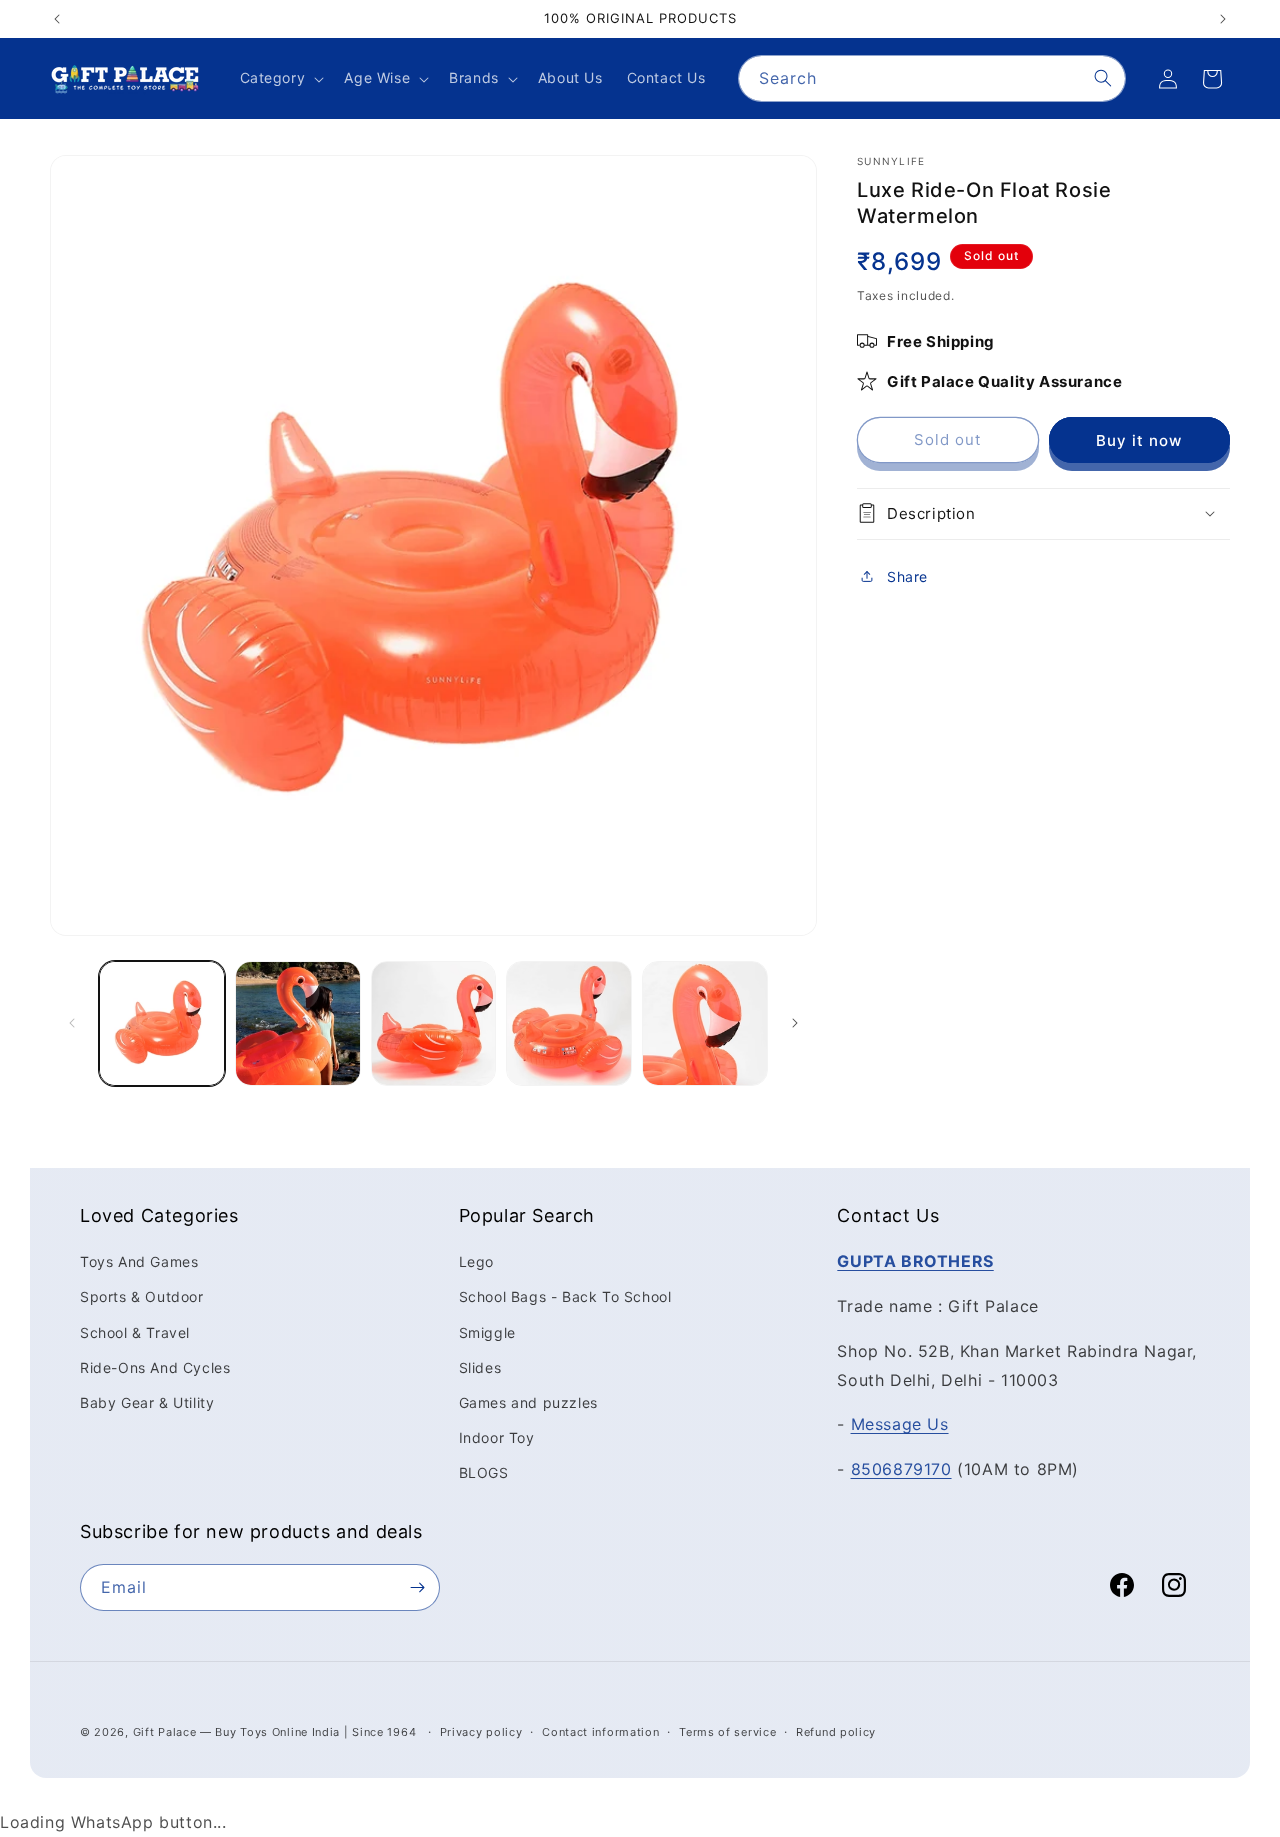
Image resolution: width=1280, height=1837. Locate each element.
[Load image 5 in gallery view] (705, 1024)
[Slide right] (795, 1023)
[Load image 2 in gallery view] (298, 1024)
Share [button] (907, 576)
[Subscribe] (417, 1587)
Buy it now (1139, 439)
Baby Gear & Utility (147, 1402)
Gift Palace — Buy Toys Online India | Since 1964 (275, 1732)
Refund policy (836, 1732)
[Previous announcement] (57, 19)
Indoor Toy (497, 1437)
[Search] (1103, 78)
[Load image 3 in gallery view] (434, 1024)
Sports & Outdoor (142, 1296)
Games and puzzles (528, 1402)
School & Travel (135, 1331)
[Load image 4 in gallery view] (569, 1024)
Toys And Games (139, 1261)
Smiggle (487, 1331)
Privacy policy (481, 1732)
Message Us (900, 1424)
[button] (280, 78)
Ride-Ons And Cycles (155, 1367)
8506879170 (901, 1469)
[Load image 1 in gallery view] (162, 1024)
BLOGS (484, 1472)
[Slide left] (72, 1023)
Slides (480, 1367)
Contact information (600, 1732)
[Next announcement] (1223, 19)
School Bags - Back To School (565, 1296)
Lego (476, 1261)
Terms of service (727, 1732)
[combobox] (932, 78)
